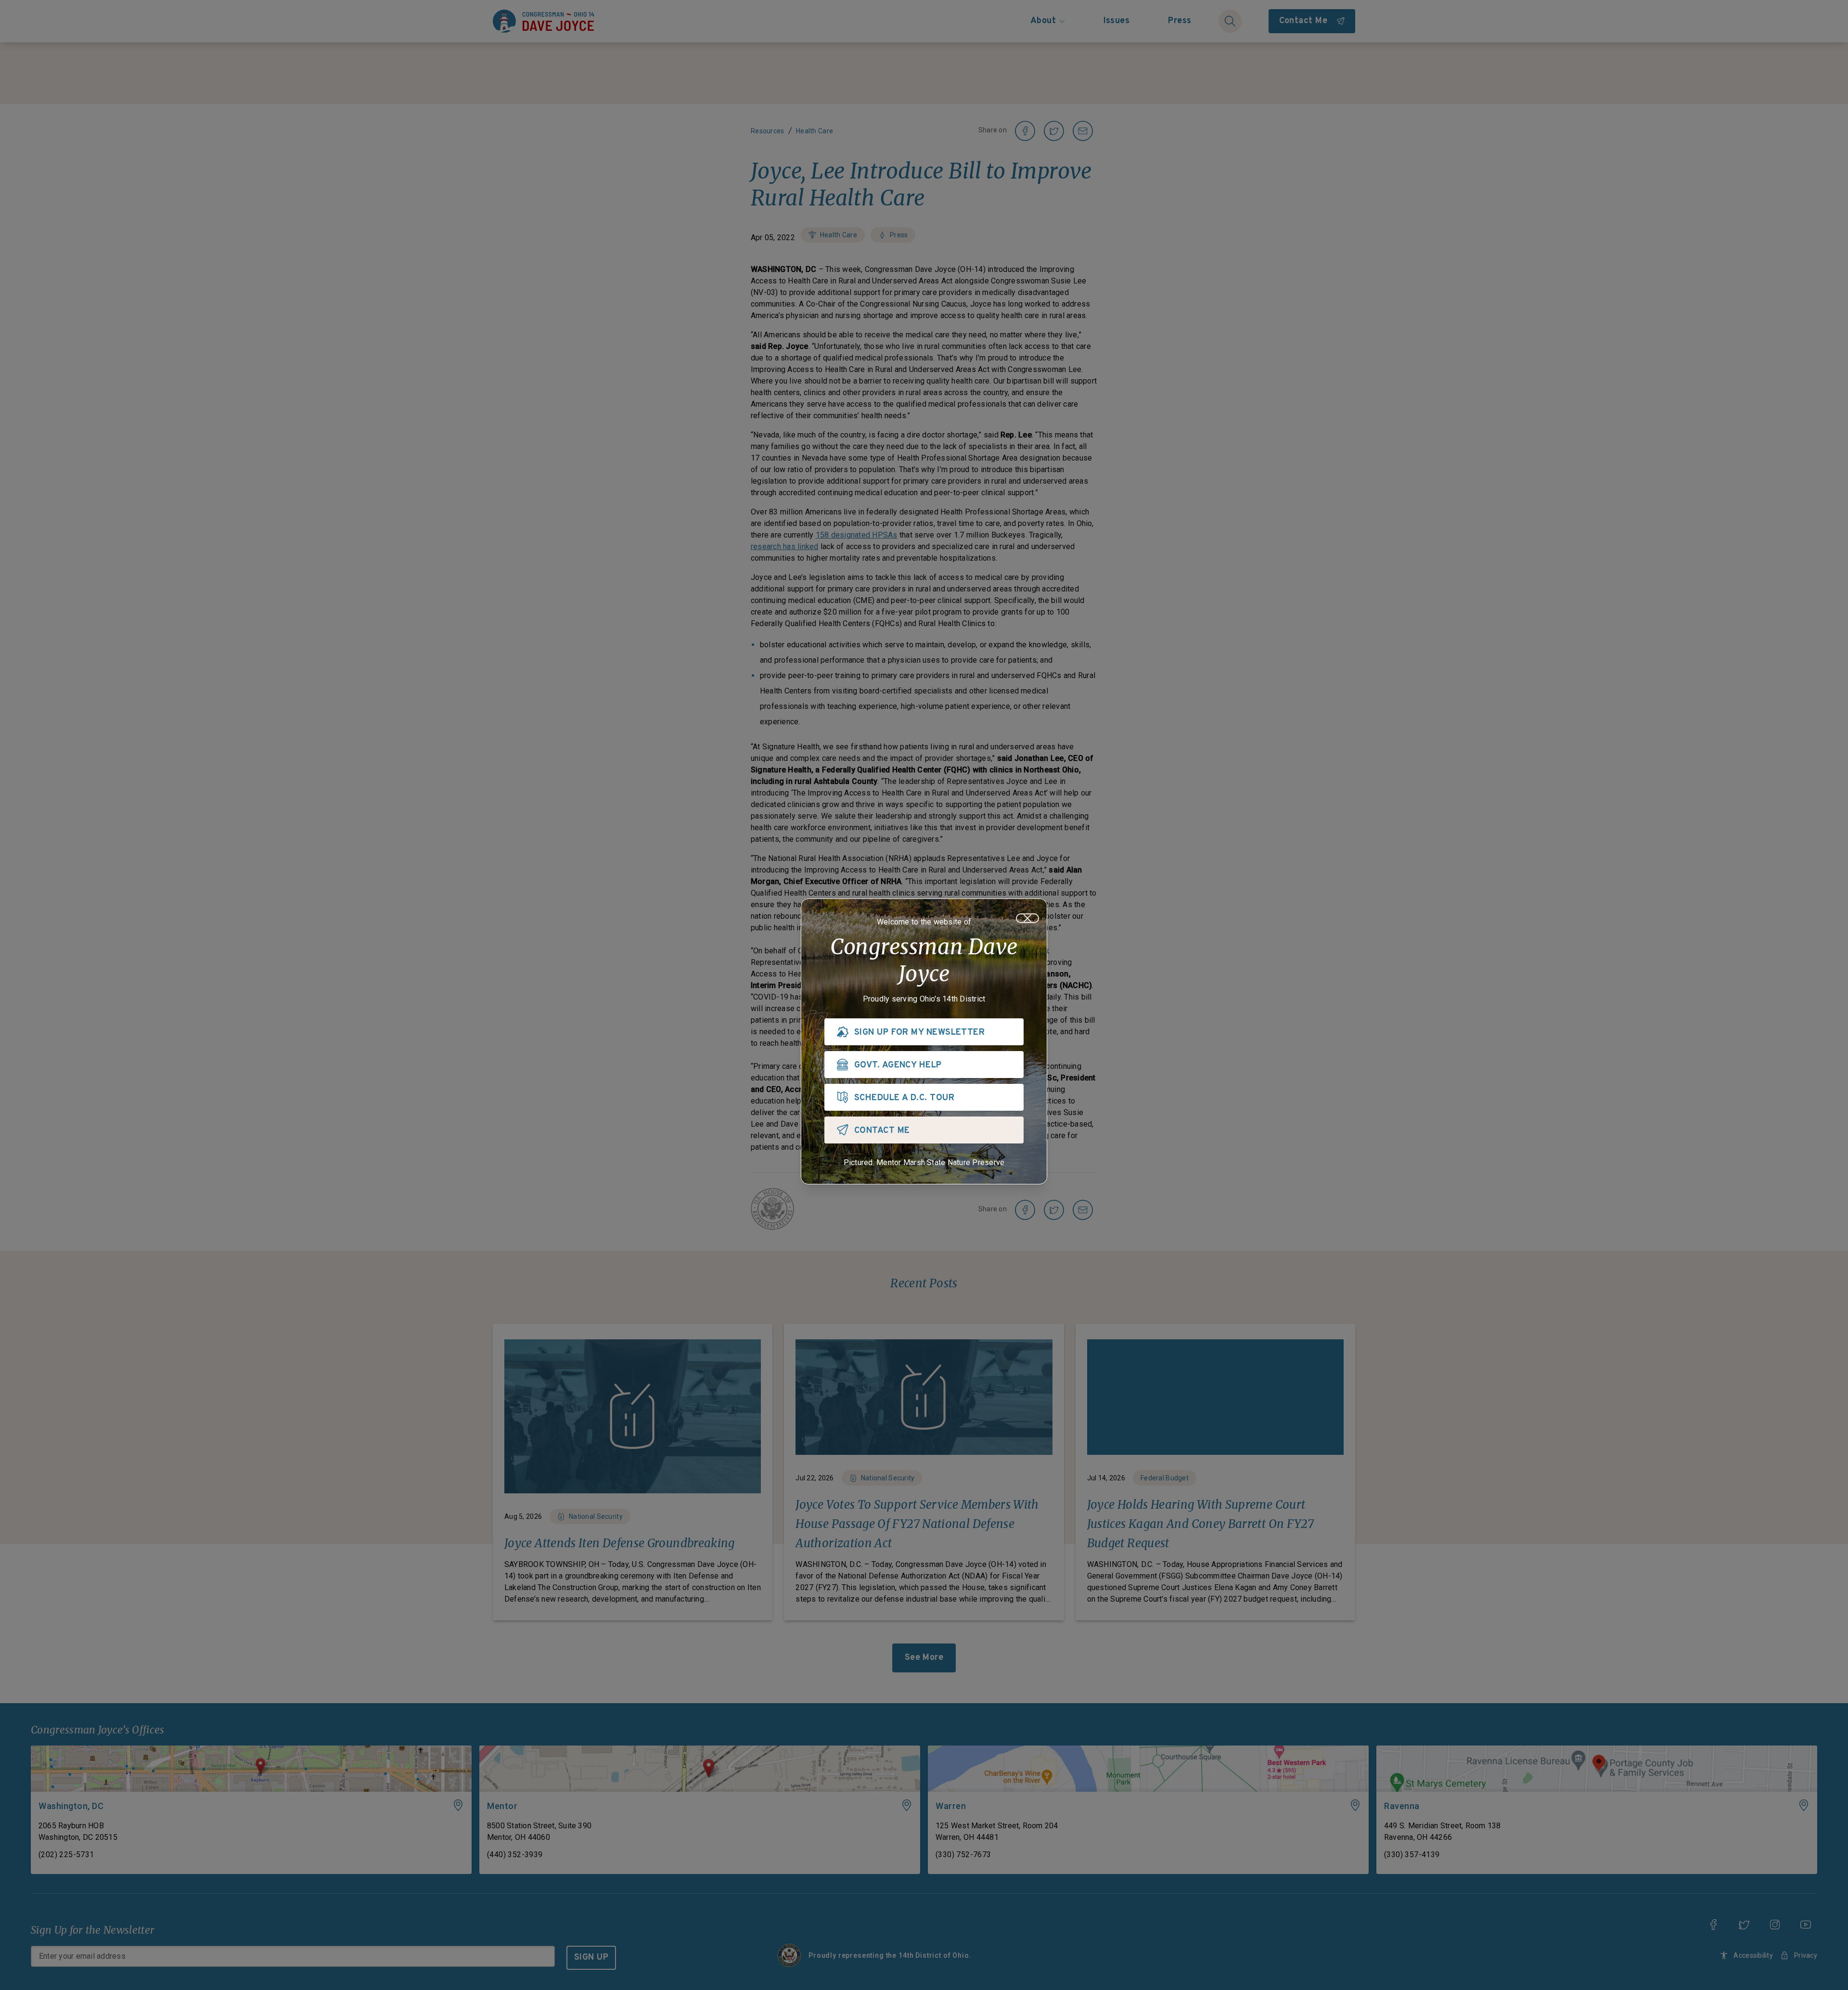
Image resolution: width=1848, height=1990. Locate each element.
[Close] (1027, 918)
